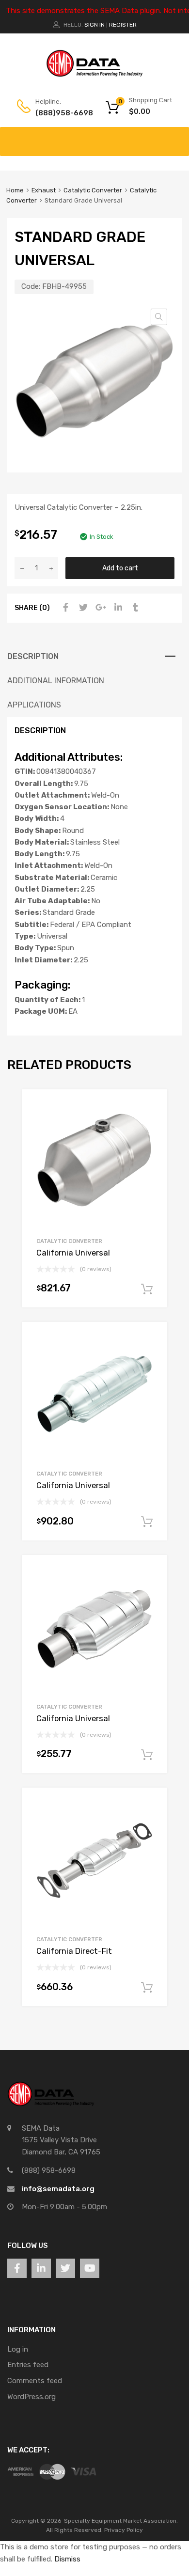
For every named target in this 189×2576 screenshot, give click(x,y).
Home (15, 190)
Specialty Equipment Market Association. (121, 2521)
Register (123, 25)
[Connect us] (17, 2268)
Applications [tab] (34, 705)
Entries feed (28, 2365)
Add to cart (120, 568)
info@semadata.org (58, 2189)
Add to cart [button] (147, 1289)
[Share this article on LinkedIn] (117, 608)
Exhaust (44, 190)
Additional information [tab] (56, 681)
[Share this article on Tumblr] (134, 608)
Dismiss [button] (67, 2559)
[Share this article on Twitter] (82, 608)
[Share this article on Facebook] (64, 608)
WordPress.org (31, 2397)
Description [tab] (33, 656)
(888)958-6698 (59, 113)
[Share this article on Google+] (99, 608)
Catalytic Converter (93, 190)
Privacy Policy (124, 2530)
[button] (159, 317)
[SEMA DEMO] (94, 75)
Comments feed (35, 2381)
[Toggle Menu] (176, 137)
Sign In (94, 25)
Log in (18, 2349)
